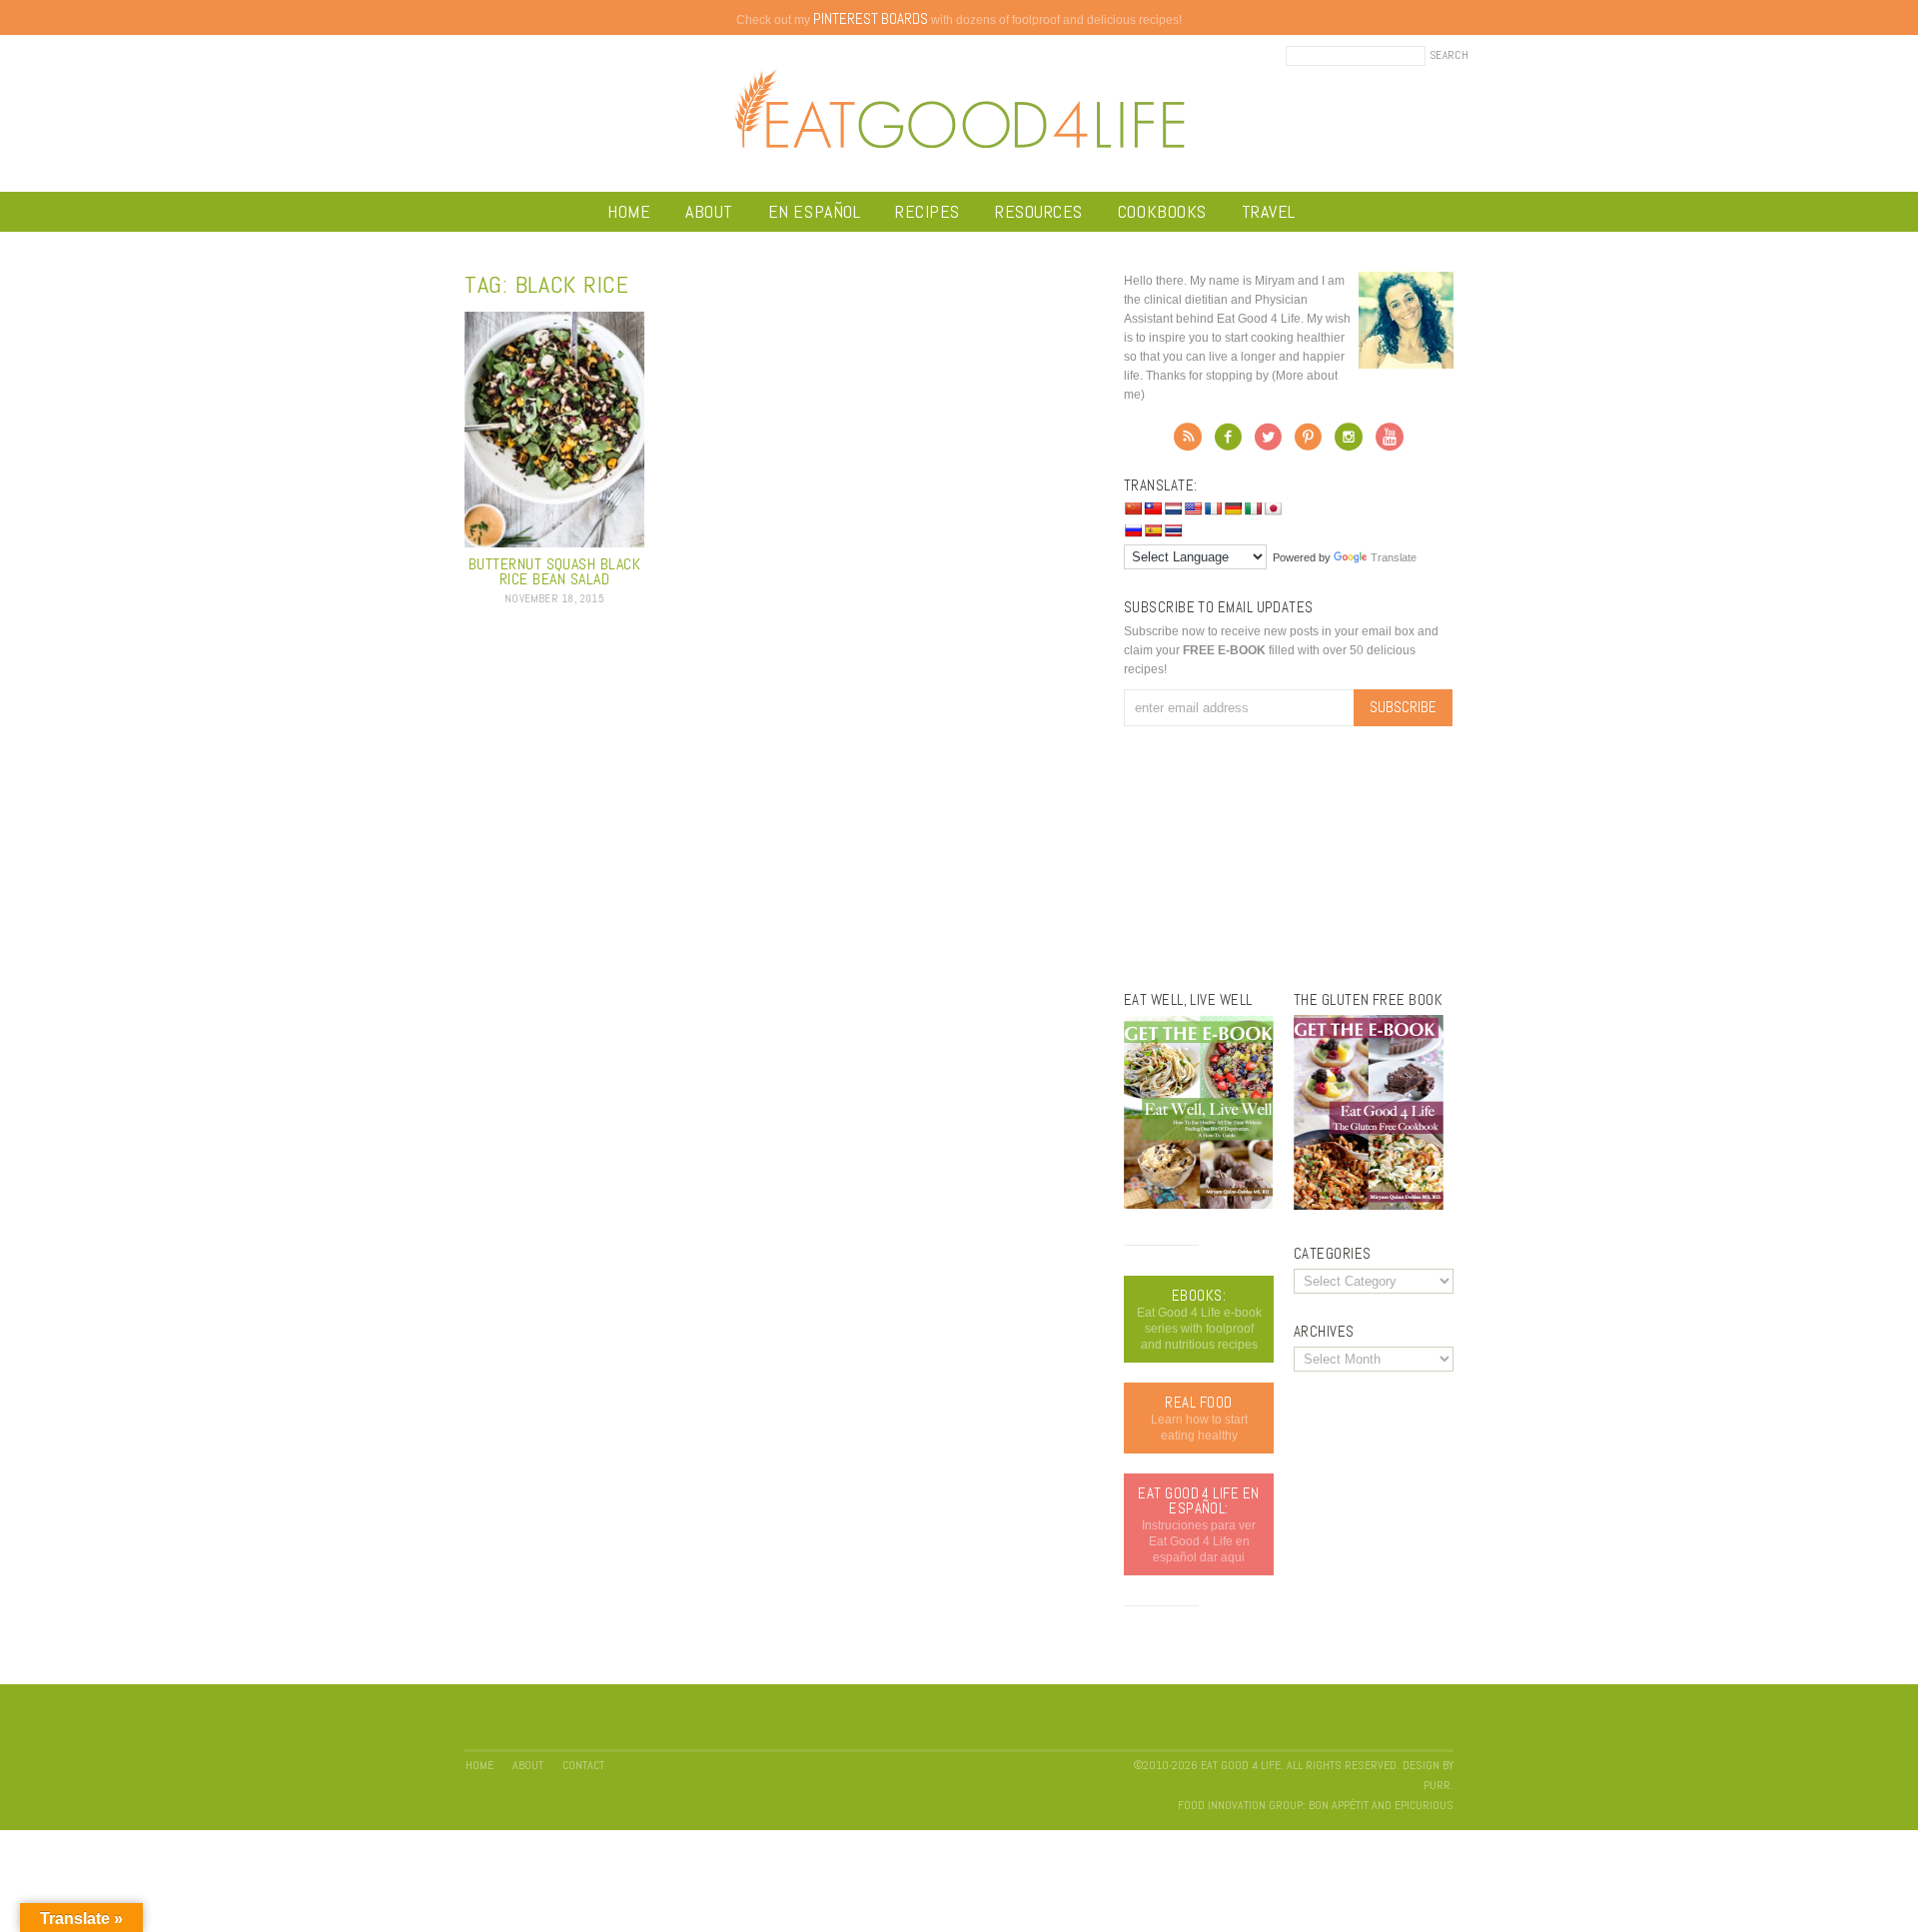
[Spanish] (1153, 530)
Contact (583, 1765)
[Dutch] (1173, 508)
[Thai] (1173, 530)
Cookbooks (1162, 211)
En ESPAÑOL (814, 211)
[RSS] (1188, 443)
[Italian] (1253, 508)
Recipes (928, 211)
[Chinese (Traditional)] (1153, 508)
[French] (1213, 508)
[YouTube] (1390, 443)
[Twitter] (1268, 443)
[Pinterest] (1308, 443)
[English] (1193, 508)
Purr (1437, 1785)
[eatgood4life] (1199, 1205)
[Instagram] (1349, 443)
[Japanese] (1273, 508)
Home (629, 211)
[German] (1233, 508)
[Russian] (1133, 530)
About (709, 211)
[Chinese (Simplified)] (1133, 508)
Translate (1394, 557)
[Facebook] (1228, 443)
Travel (1269, 211)
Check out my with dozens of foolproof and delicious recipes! (959, 20)
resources (1039, 211)
